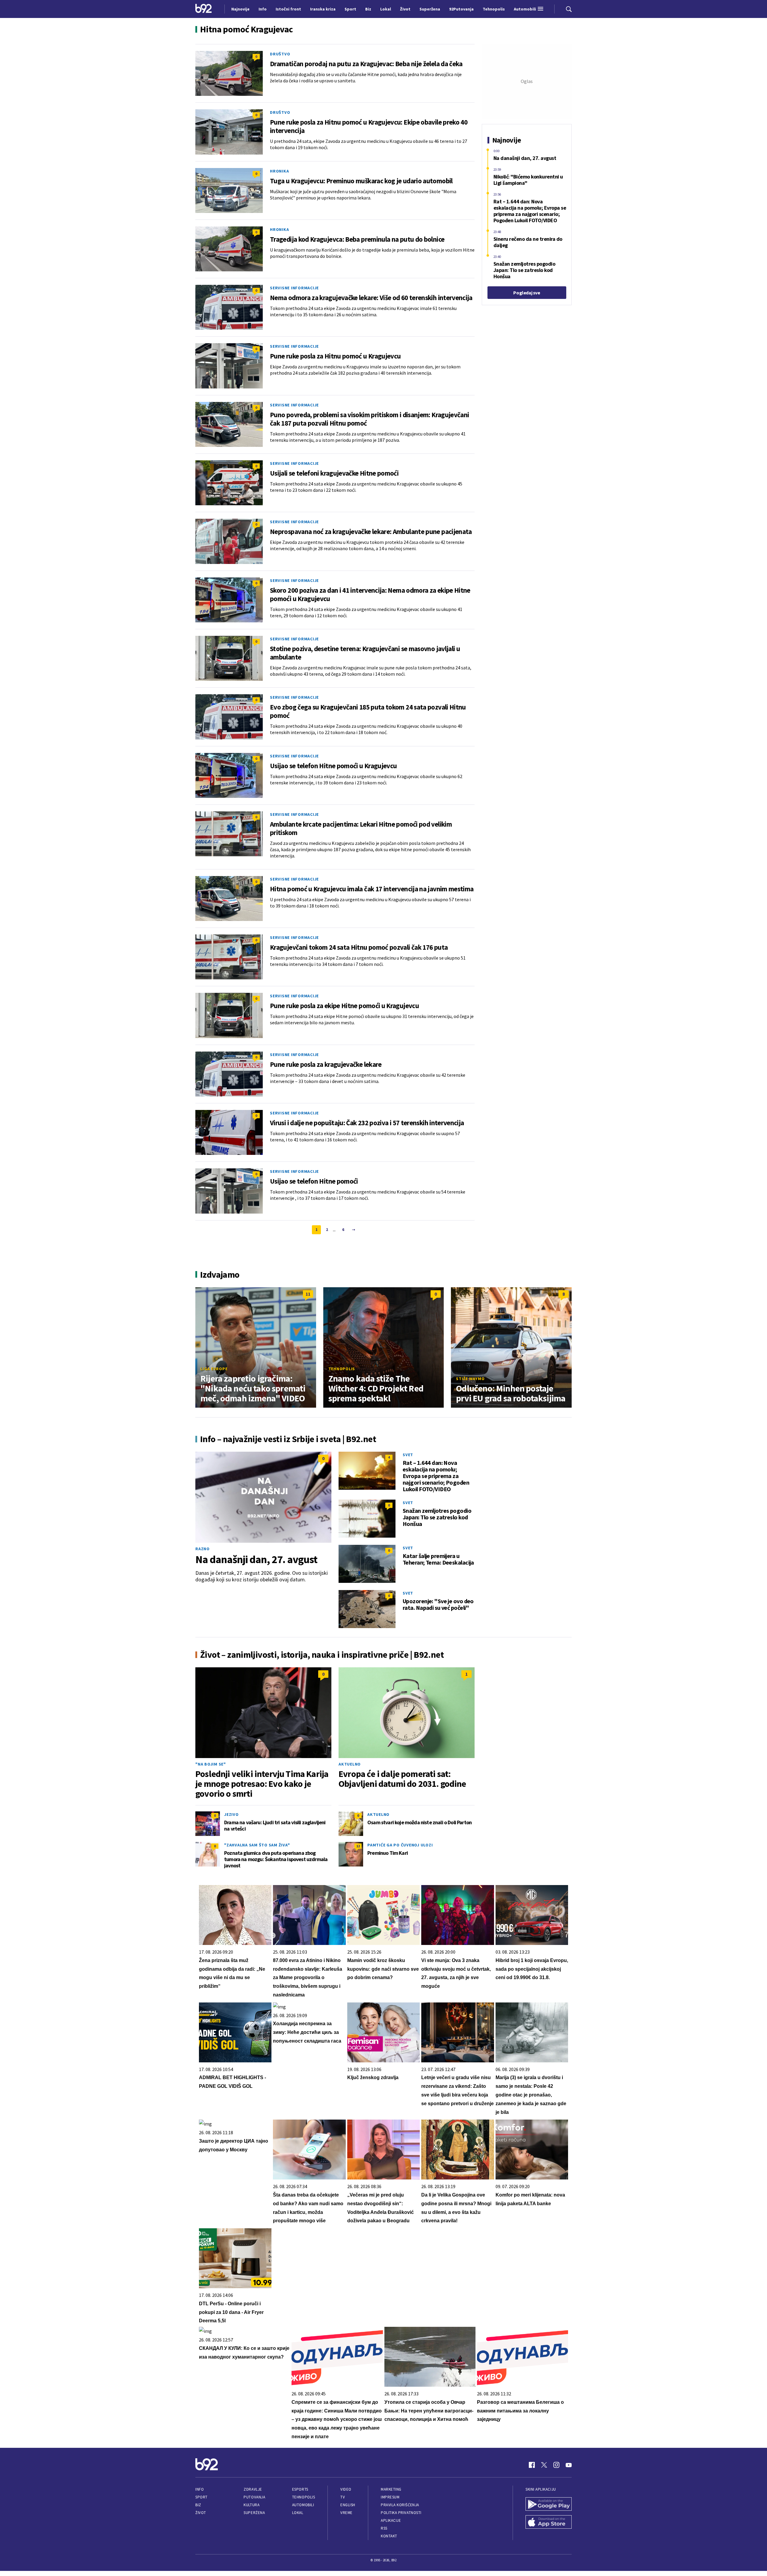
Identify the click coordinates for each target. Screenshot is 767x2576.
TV (343, 2497)
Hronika (279, 171)
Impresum (390, 2497)
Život (201, 2513)
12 (358, 1846)
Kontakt (389, 2536)
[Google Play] (549, 2505)
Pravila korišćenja (400, 2505)
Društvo (280, 54)
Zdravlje (253, 2489)
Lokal (298, 2513)
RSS (384, 2528)
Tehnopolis (342, 1369)
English (348, 2505)
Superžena (254, 2513)
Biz (198, 2505)
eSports (300, 2489)
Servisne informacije (294, 288)
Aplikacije (391, 2520)
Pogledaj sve (527, 293)
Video (346, 2489)
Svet (408, 1455)
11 (308, 1294)
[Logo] (204, 9)
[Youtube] (569, 2465)
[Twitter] (544, 2465)
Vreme (346, 2513)
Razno (203, 1549)
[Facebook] (532, 2465)
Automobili (303, 2505)
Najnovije (240, 9)
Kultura (252, 2505)
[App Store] (549, 2523)
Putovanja (254, 2497)
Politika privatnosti (401, 2513)
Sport (201, 2497)
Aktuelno (350, 1764)
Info (200, 2489)
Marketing (391, 2489)
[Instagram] (556, 2465)
